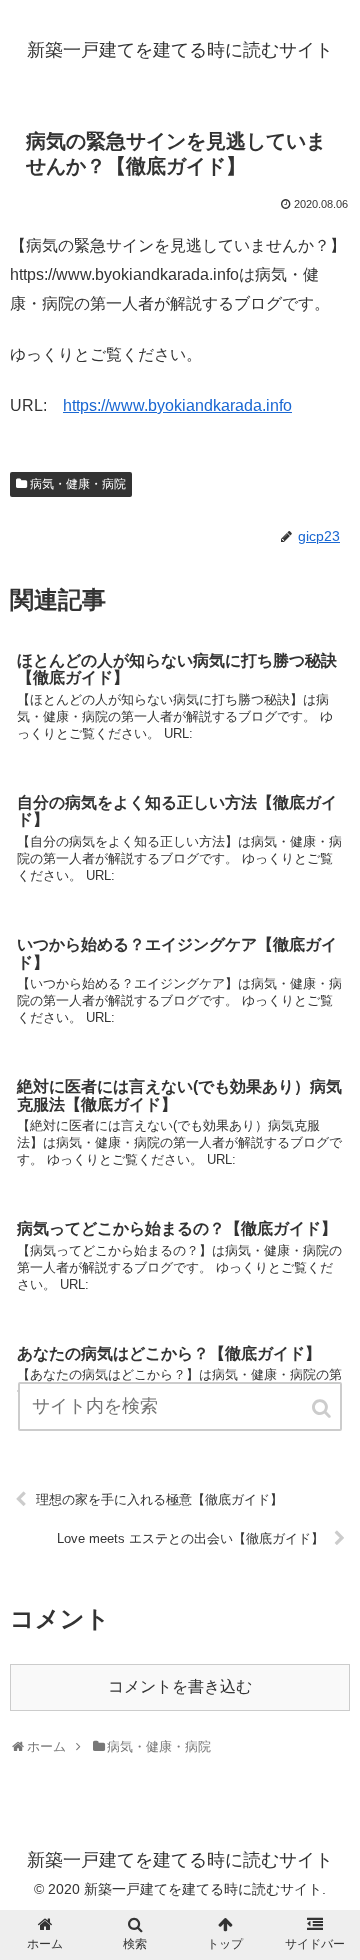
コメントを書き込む (180, 1686)
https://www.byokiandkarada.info (177, 405)
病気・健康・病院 (78, 484)
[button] (323, 1408)
